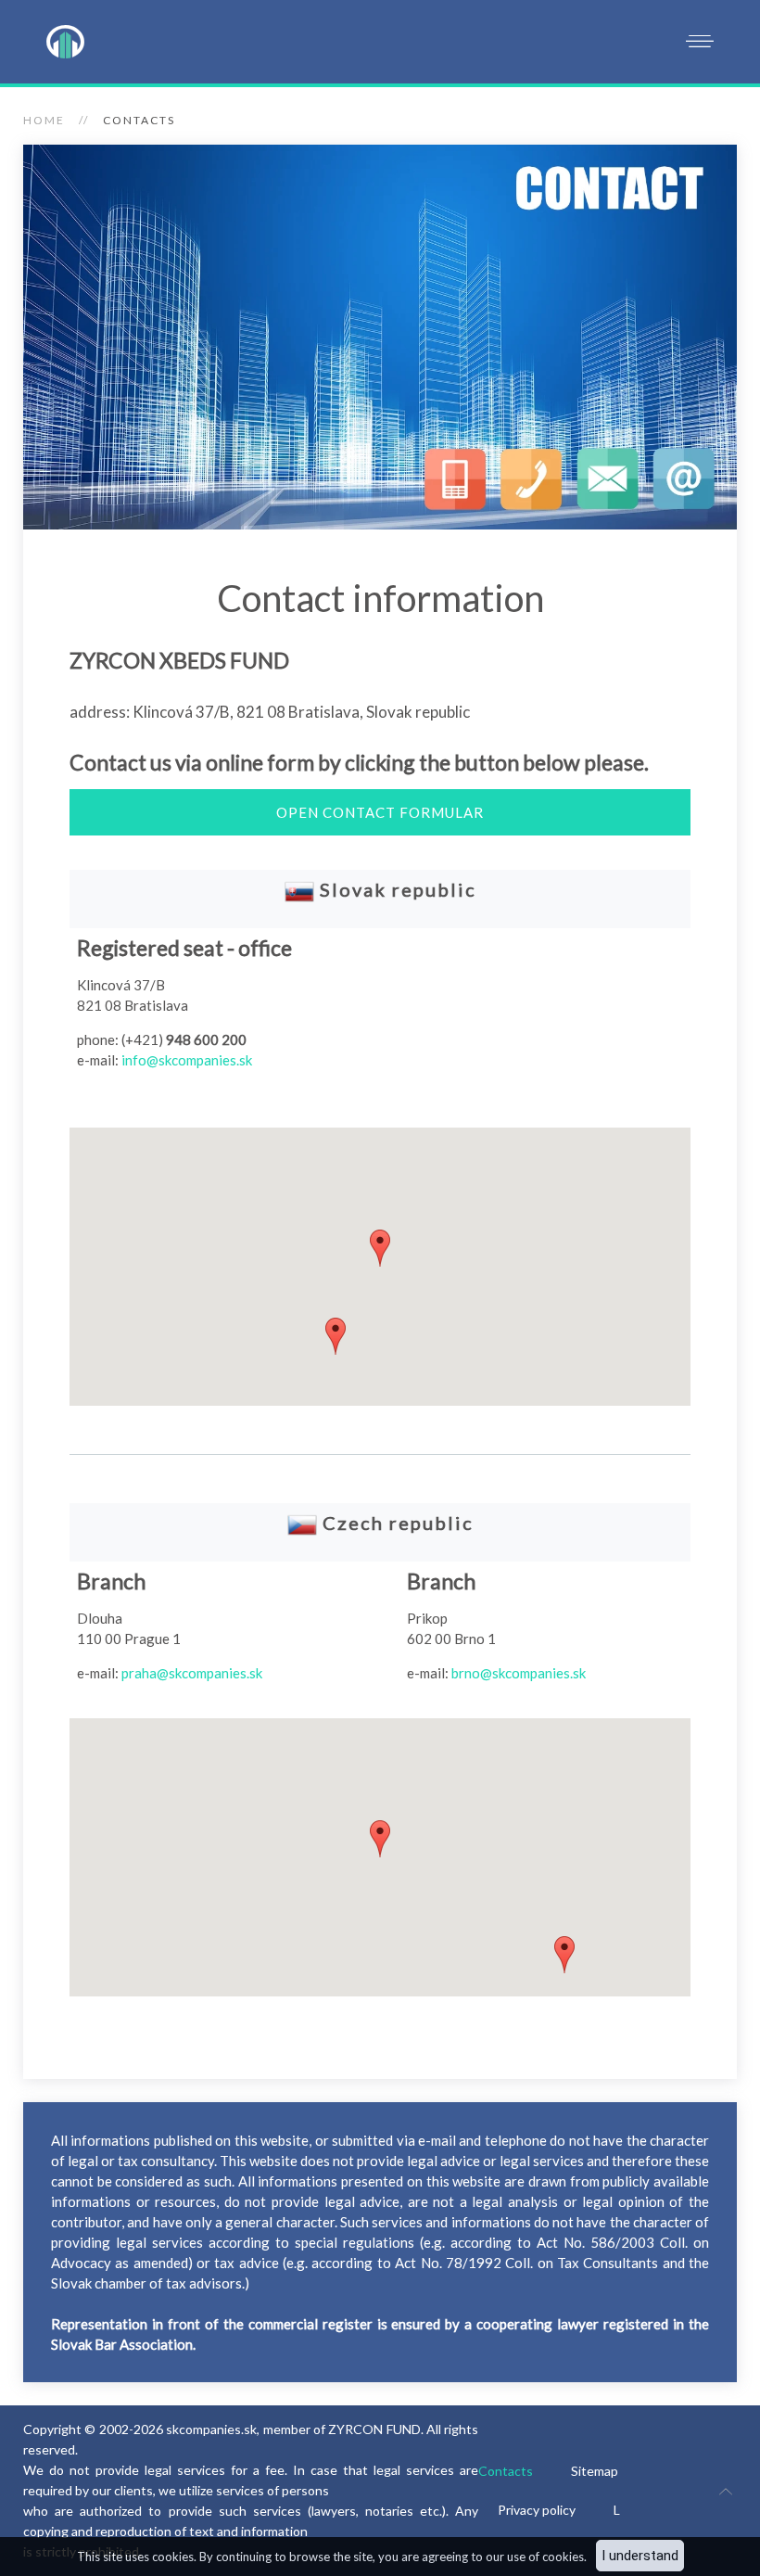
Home (44, 120)
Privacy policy (537, 2510)
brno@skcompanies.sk (519, 1673)
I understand (640, 2556)
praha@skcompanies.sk (192, 1673)
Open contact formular (380, 812)
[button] (336, 1336)
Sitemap (595, 2471)
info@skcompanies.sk (187, 1060)
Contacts (506, 2471)
